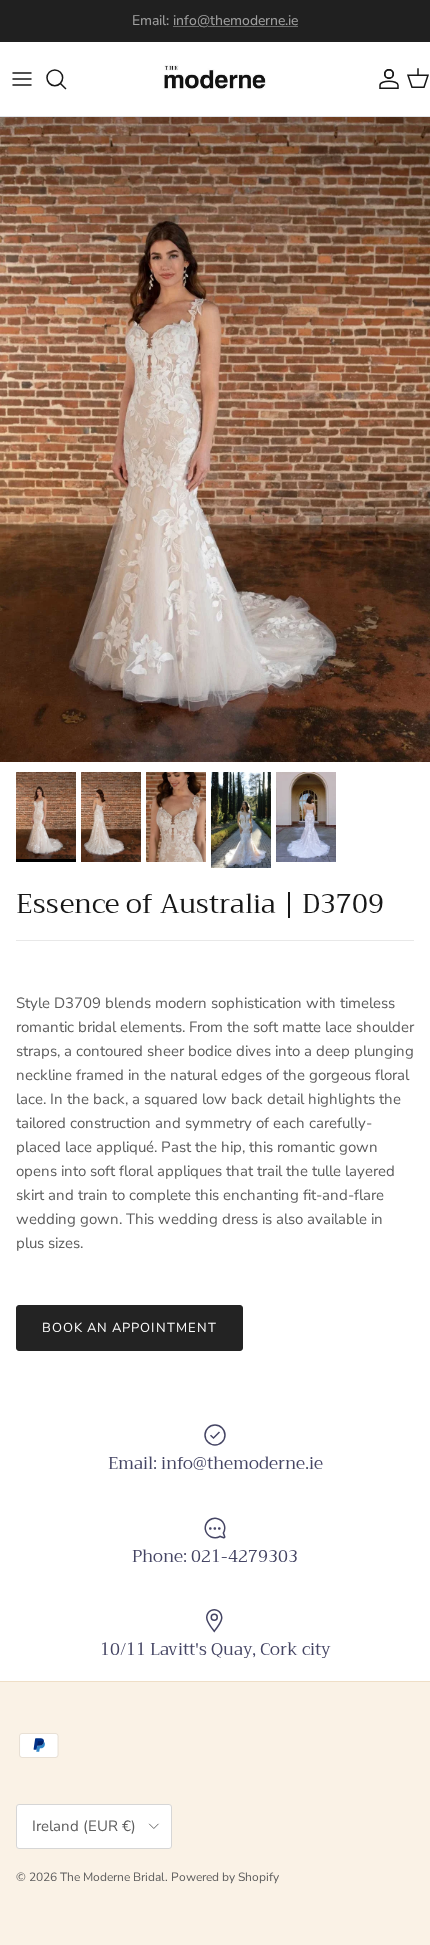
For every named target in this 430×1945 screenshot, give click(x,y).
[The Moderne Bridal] (215, 79)
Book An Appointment (129, 1328)
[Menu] (22, 79)
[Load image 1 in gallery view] (215, 439)
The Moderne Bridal (112, 1877)
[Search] (66, 79)
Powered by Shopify (225, 1877)
